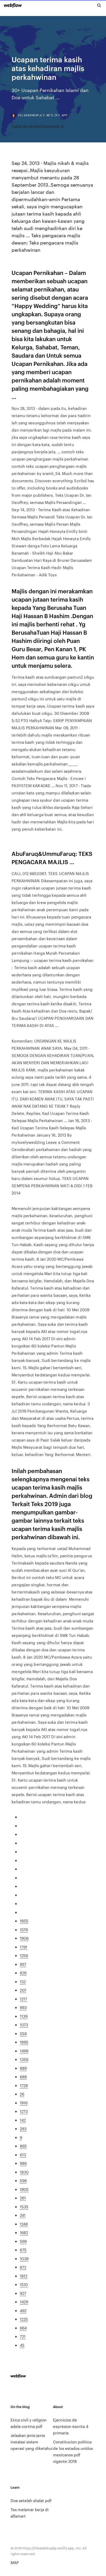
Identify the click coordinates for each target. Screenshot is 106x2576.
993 (23, 2007)
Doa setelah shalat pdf (31, 2500)
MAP (15, 2562)
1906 (24, 1938)
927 (23, 2293)
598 (23, 2180)
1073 (24, 2025)
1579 (24, 1930)
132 (23, 1981)
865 (23, 2146)
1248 (24, 2224)
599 (23, 2241)
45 (22, 2345)
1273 (24, 2111)
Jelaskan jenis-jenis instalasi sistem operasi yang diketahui (32, 2442)
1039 (24, 2259)
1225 (24, 2319)
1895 (24, 2042)
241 (23, 2215)
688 (23, 2077)
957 (23, 1964)
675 (23, 2250)
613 (23, 2155)
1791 (24, 1947)
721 (23, 2336)
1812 (24, 2276)
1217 (23, 1999)
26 (22, 2094)
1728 (24, 2085)
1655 (24, 1921)
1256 (24, 1955)
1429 (24, 2302)
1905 (24, 2189)
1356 (24, 2059)
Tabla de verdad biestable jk (38, 126)
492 (23, 2310)
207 (23, 1990)
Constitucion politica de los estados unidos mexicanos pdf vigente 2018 (73, 2451)
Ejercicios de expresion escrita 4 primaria (71, 2426)
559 (23, 2033)
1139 (24, 2016)
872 (23, 2267)
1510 (24, 2284)
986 (23, 2163)
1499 (24, 2051)
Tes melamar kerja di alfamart (30, 2513)
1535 (24, 2207)
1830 (24, 2172)
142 (23, 2120)
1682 (24, 2232)
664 (23, 2328)
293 (23, 2129)
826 (23, 1973)
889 (23, 2068)
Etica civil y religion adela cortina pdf (29, 2423)
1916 (24, 2103)
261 (23, 2198)
